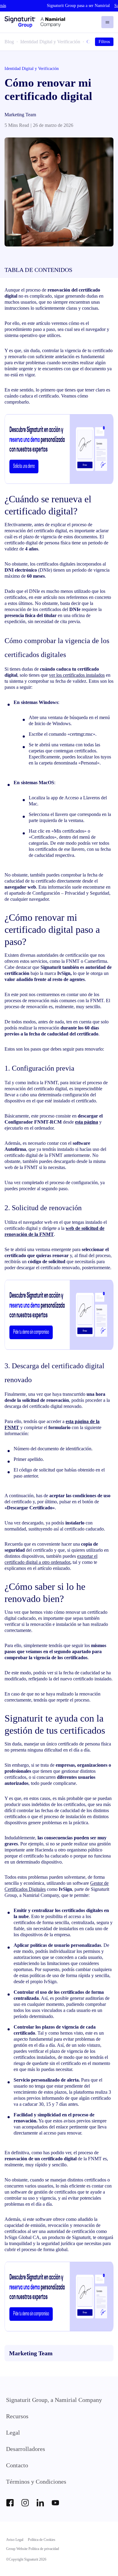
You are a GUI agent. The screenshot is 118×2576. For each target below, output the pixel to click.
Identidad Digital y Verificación (50, 42)
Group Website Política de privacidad (33, 2549)
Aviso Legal (15, 2540)
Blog (9, 42)
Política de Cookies (42, 2540)
